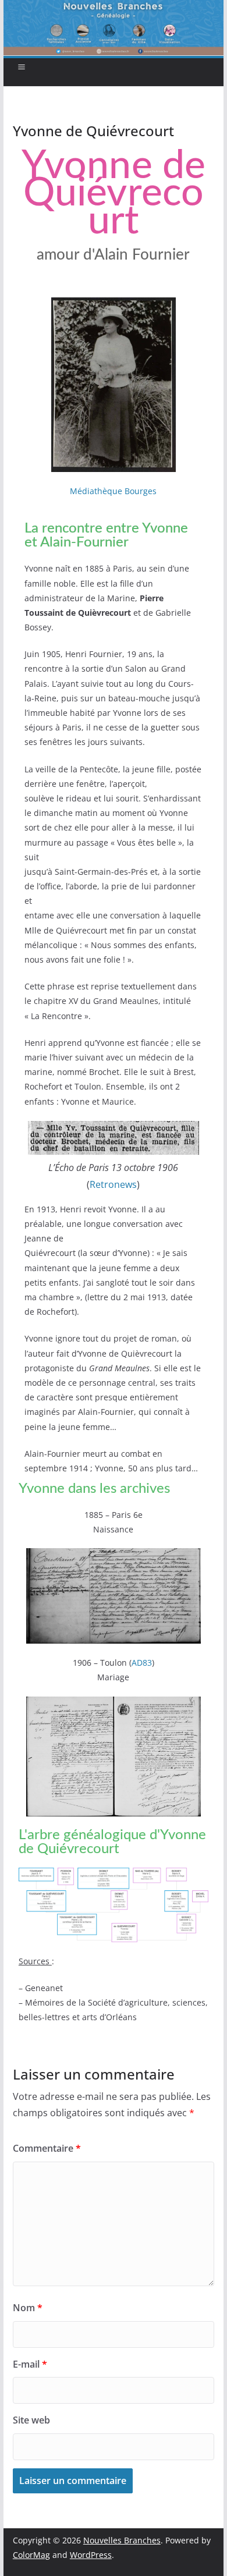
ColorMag (31, 2555)
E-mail (30, 2364)
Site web (31, 2420)
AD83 (142, 1663)
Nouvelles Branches (122, 2540)
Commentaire (47, 2148)
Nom (28, 2308)
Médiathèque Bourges (113, 491)
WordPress (91, 2555)
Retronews (113, 1184)
